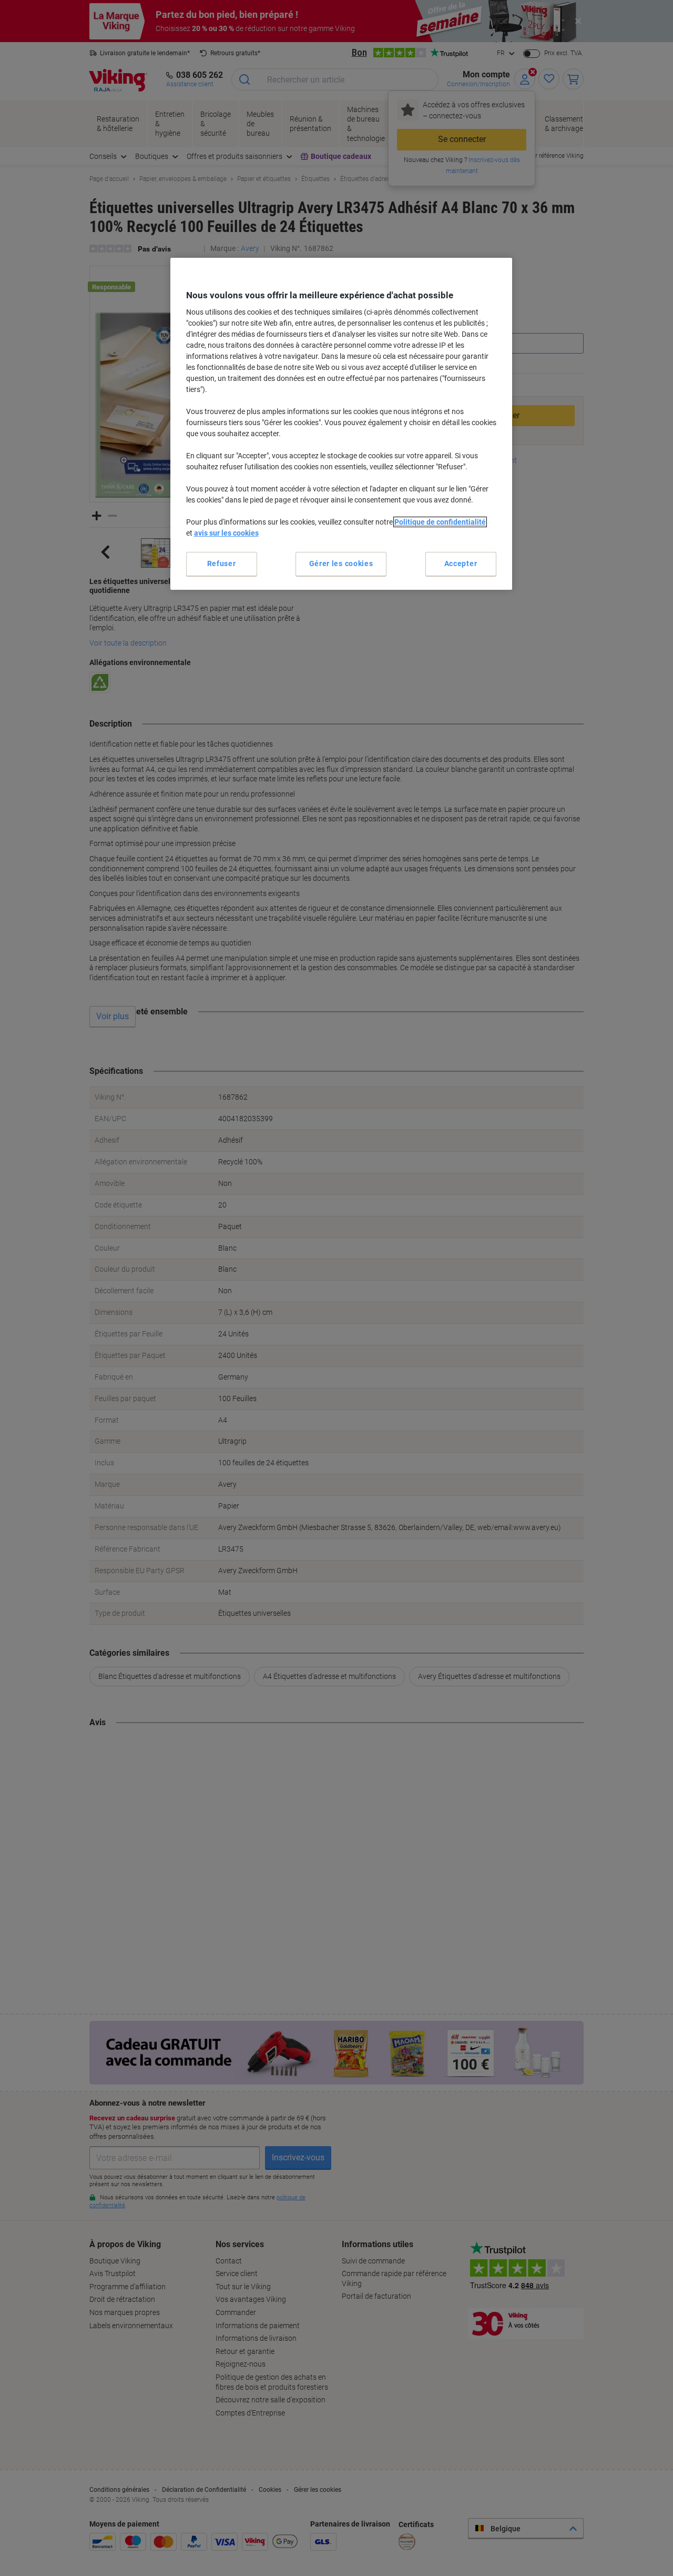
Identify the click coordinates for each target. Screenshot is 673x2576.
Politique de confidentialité (440, 522)
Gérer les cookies (341, 563)
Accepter (461, 563)
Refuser (222, 563)
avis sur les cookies (226, 533)
